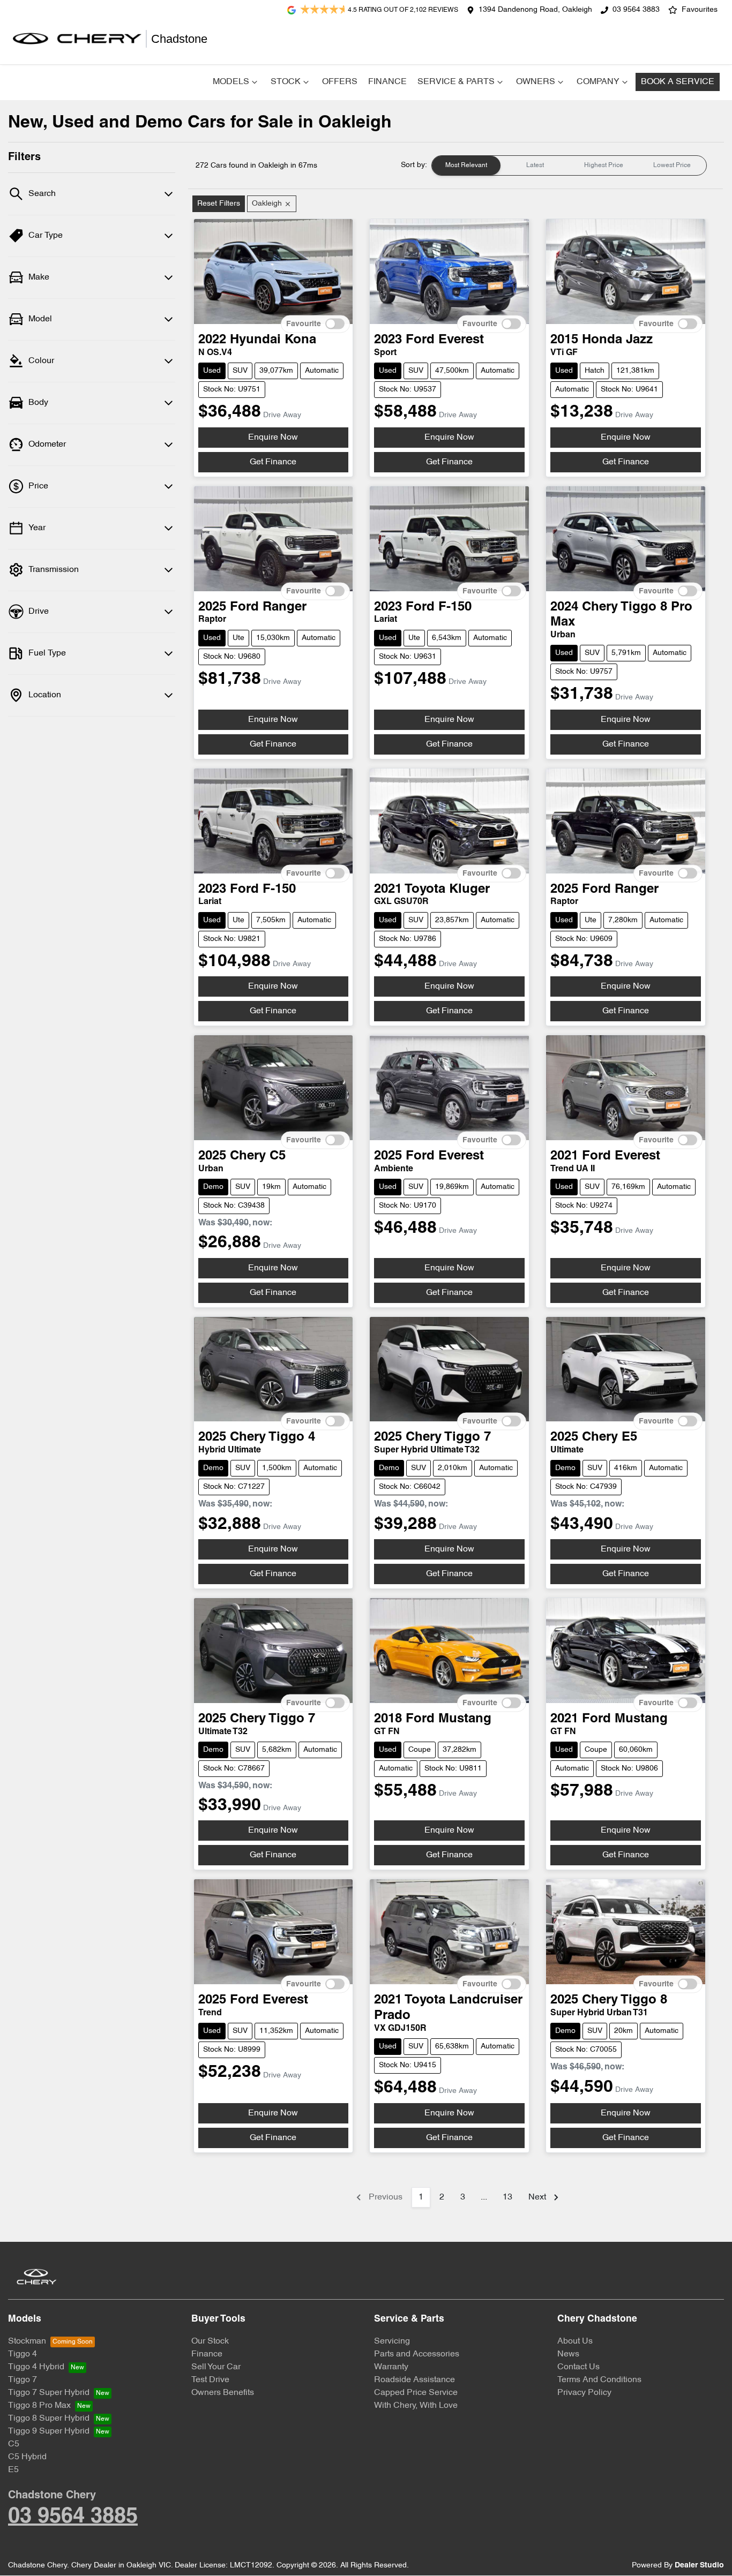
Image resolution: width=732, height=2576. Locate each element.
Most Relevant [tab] (466, 165)
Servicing (392, 2341)
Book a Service (678, 82)
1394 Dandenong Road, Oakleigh (535, 10)
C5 (14, 2444)
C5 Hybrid (27, 2457)
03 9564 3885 (73, 2517)
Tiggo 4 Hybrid (36, 2367)
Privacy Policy (584, 2393)
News (568, 2354)
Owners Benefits (223, 2393)
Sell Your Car (216, 2367)
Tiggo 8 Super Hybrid (49, 2419)
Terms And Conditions (599, 2380)
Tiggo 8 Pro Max (39, 2406)
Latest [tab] (535, 165)
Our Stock (210, 2341)
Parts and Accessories (417, 2354)
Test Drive (210, 2380)
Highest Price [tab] (604, 165)
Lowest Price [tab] (672, 165)
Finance (387, 82)
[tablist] (569, 165)
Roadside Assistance (414, 2380)
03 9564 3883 (636, 10)
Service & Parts (456, 82)
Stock (286, 82)
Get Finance (273, 462)
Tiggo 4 (23, 2354)
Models (231, 82)
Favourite (304, 324)
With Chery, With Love (416, 2406)
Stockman (27, 2341)
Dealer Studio (699, 2566)
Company (598, 82)
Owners (536, 82)
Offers (340, 82)
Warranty (391, 2367)
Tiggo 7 (23, 2380)
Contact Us (578, 2367)
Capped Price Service (416, 2393)
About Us (575, 2341)
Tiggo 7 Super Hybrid (49, 2393)
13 (507, 2197)
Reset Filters (219, 204)
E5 (13, 2470)
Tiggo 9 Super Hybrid (49, 2431)
